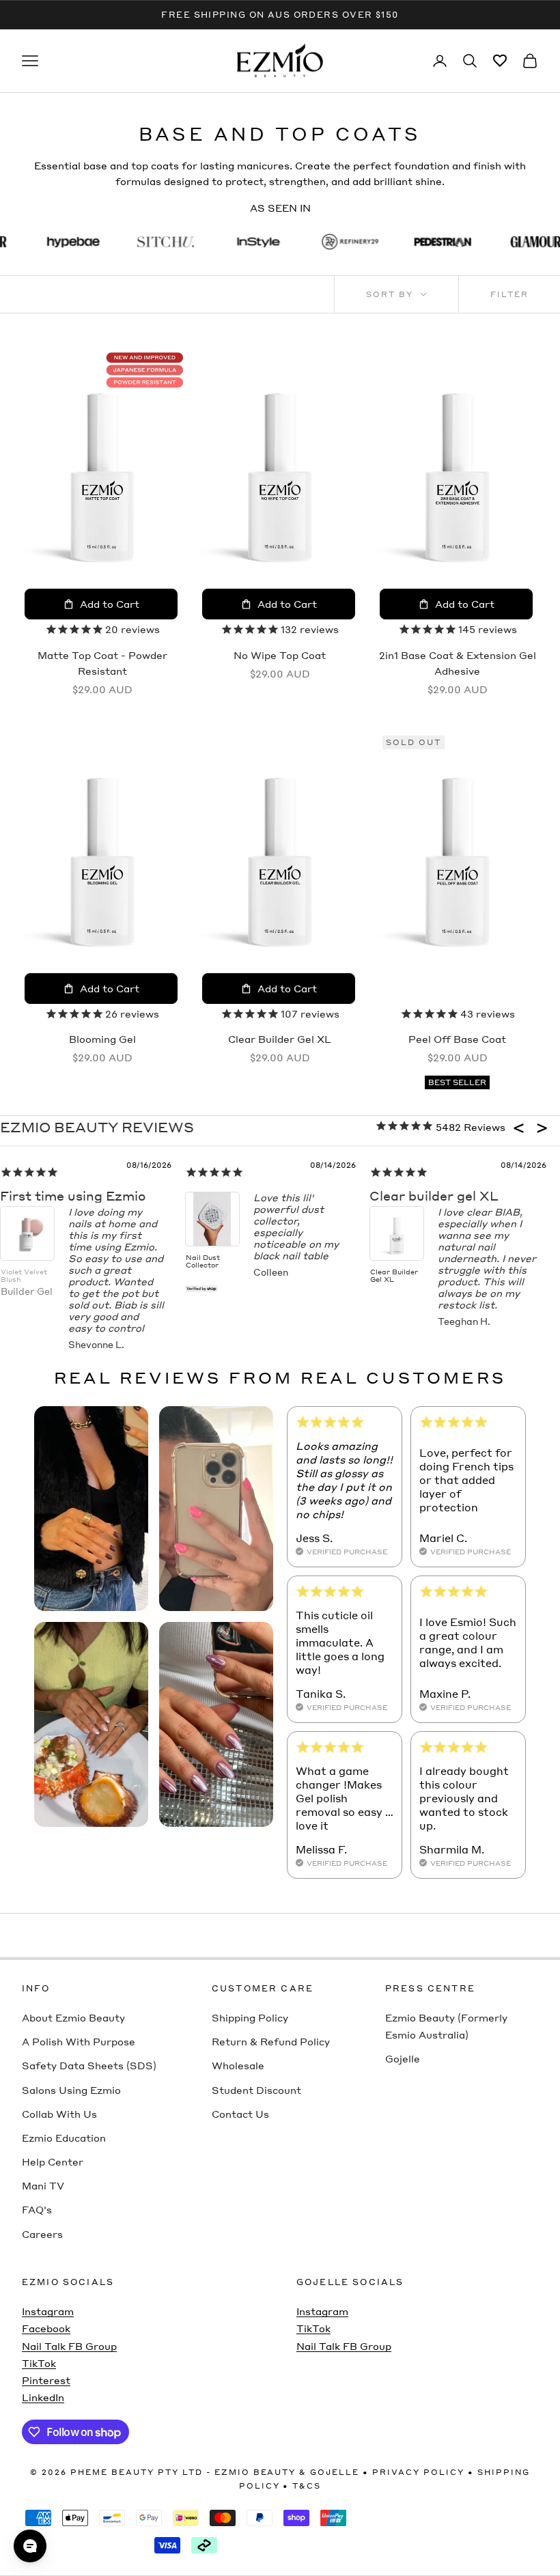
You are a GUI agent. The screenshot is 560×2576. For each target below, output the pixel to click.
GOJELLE (335, 2472)
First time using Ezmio (73, 1195)
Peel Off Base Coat (457, 1039)
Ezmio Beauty (255, 2472)
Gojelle (403, 2058)
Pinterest (46, 2380)
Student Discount (256, 2090)
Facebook (46, 2328)
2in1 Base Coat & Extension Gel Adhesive (458, 663)
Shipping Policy (250, 2017)
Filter (509, 294)
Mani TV (43, 2185)
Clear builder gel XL (434, 1195)
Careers (42, 2234)
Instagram (48, 2311)
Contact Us (240, 2114)
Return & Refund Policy (271, 2041)
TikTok (39, 2363)
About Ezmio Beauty (73, 2017)
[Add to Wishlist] (154, 367)
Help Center (53, 2161)
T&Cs (307, 2486)
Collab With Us (59, 2114)
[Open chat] (30, 2546)
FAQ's (37, 2209)
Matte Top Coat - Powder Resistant (102, 663)
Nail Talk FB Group (69, 2346)
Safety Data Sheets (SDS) (89, 2065)
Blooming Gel (102, 1039)
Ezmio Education (64, 2138)
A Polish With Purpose (79, 2041)
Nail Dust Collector (203, 1261)
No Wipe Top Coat (280, 655)
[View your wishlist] (500, 61)
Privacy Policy (418, 2472)
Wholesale (238, 2065)
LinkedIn (43, 2397)
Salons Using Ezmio (71, 2090)
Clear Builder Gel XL (280, 1039)
